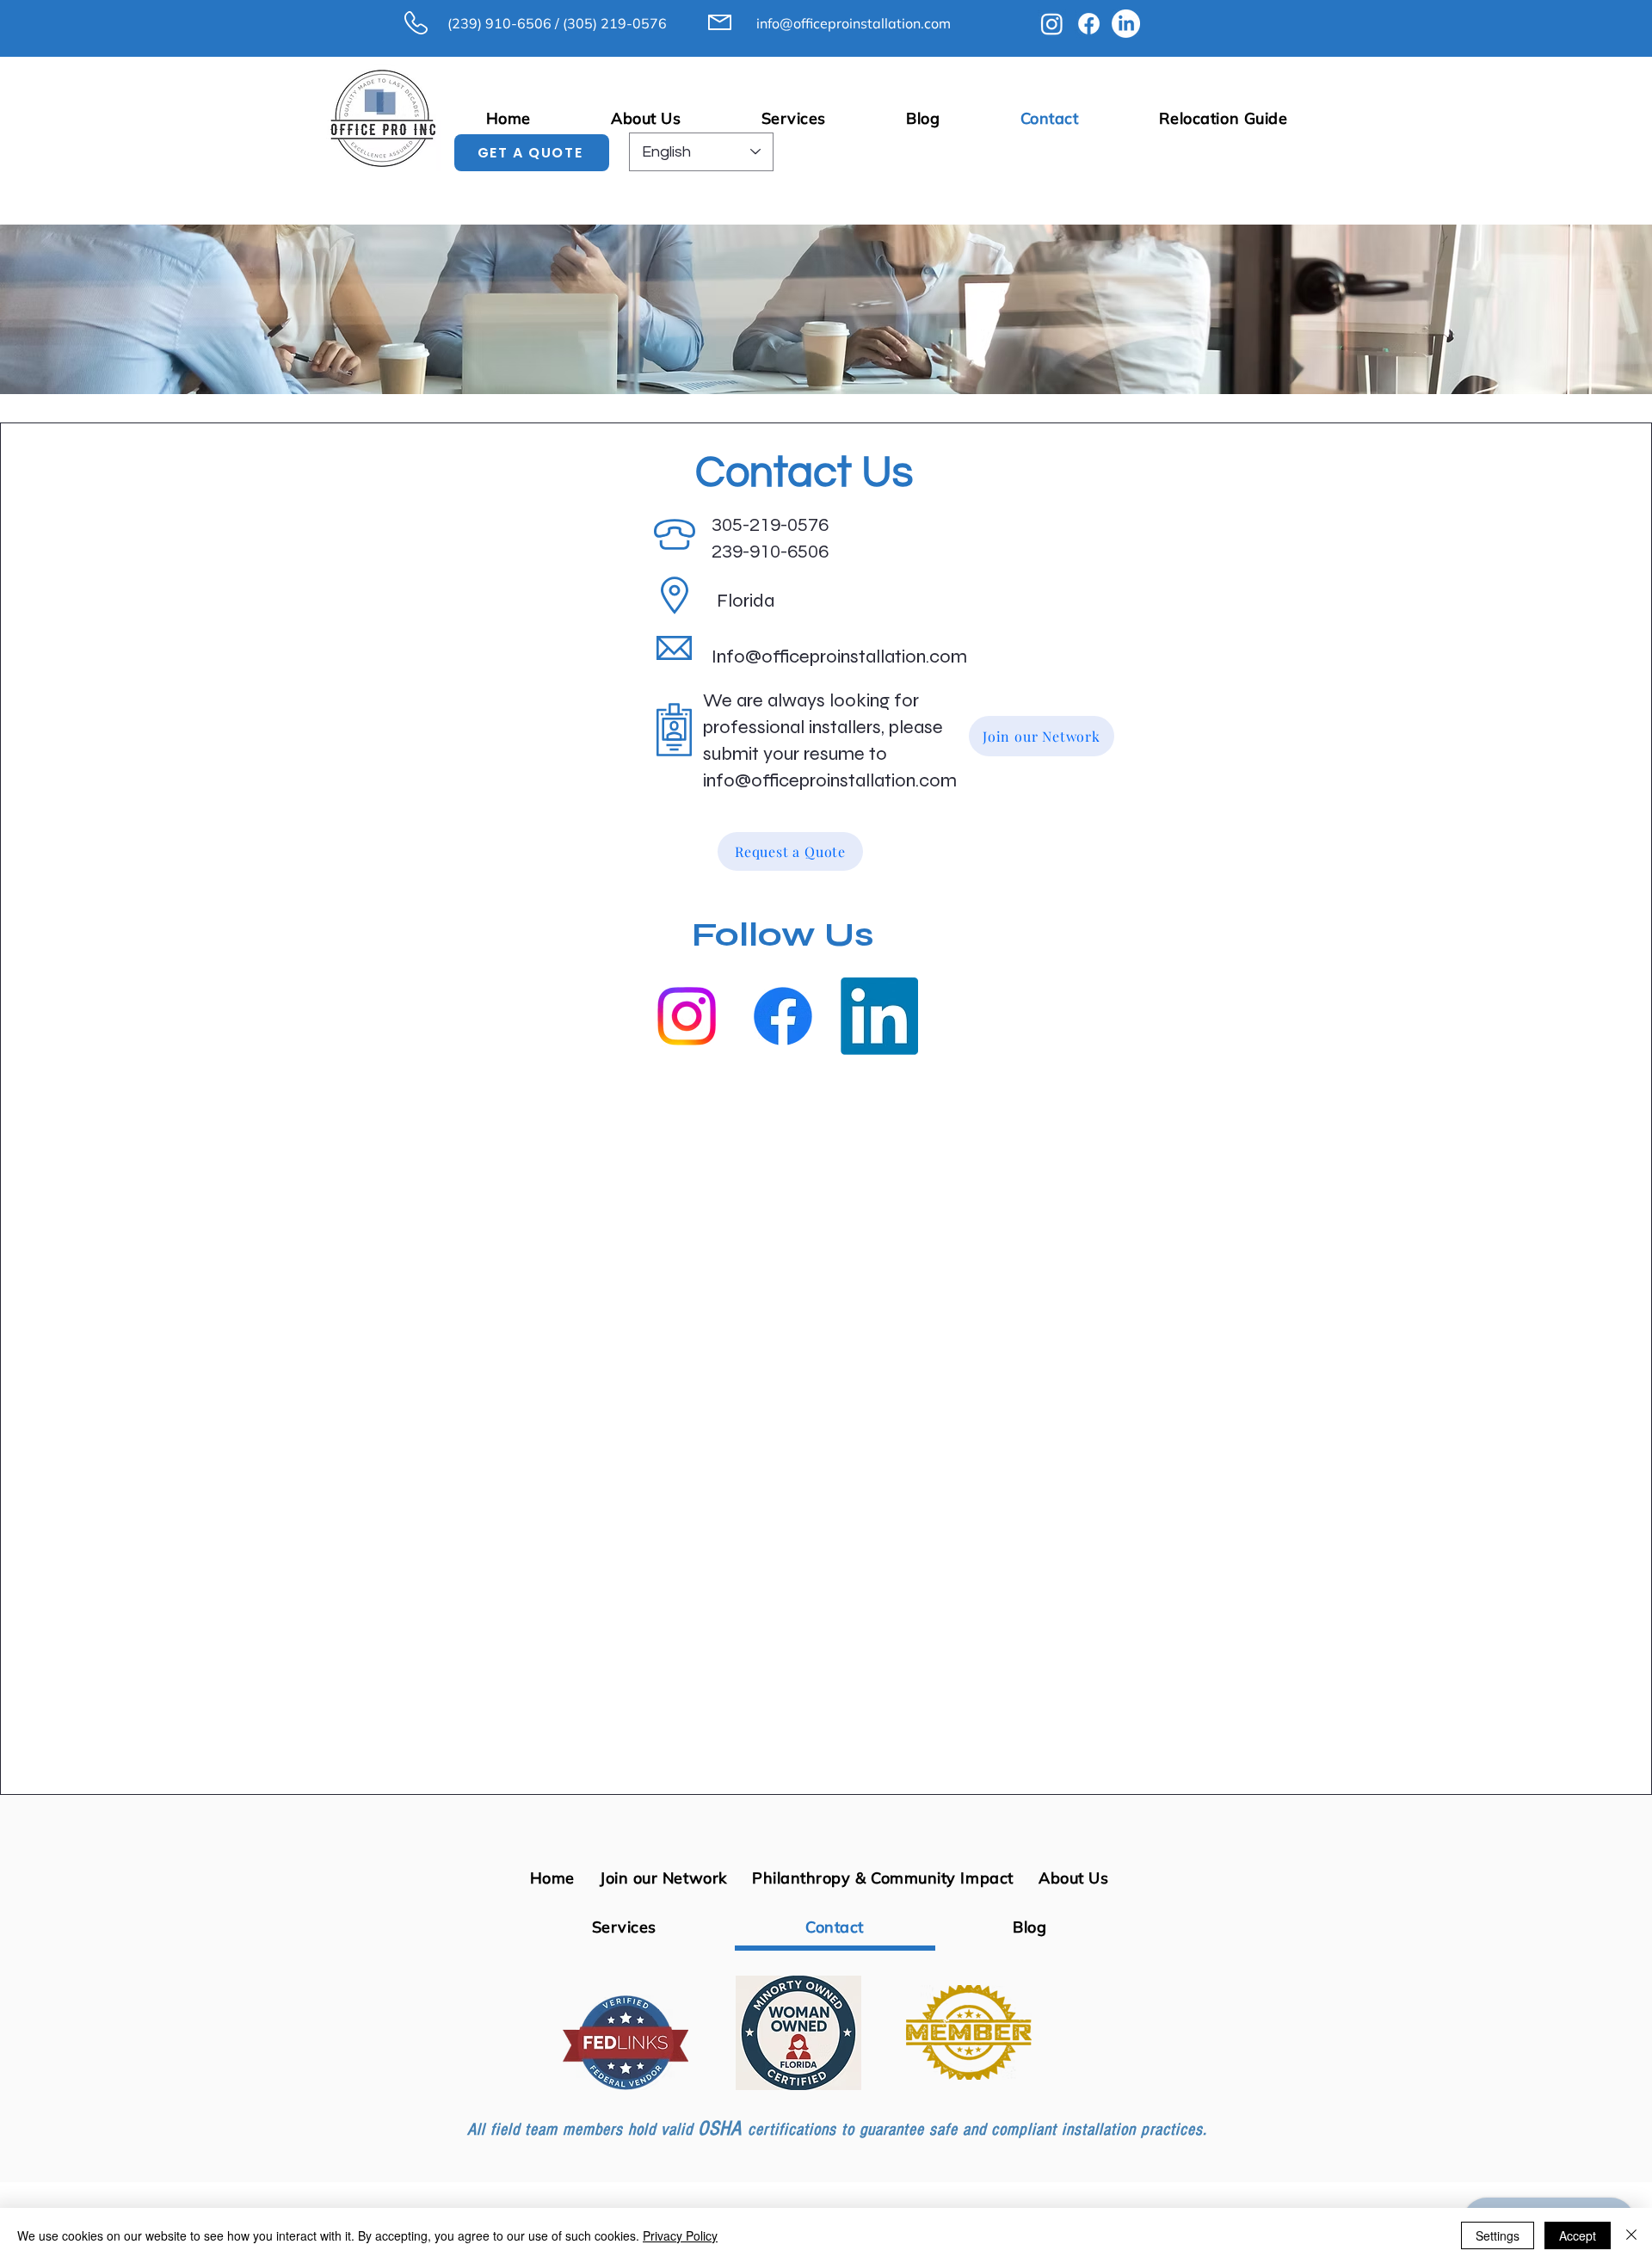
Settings (1498, 2235)
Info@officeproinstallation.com (839, 657)
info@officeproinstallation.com (854, 23)
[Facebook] (1089, 24)
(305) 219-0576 (615, 23)
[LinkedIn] (1126, 24)
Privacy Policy (680, 2235)
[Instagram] (1052, 24)
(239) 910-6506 (499, 23)
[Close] (1631, 2235)
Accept (1578, 2235)
